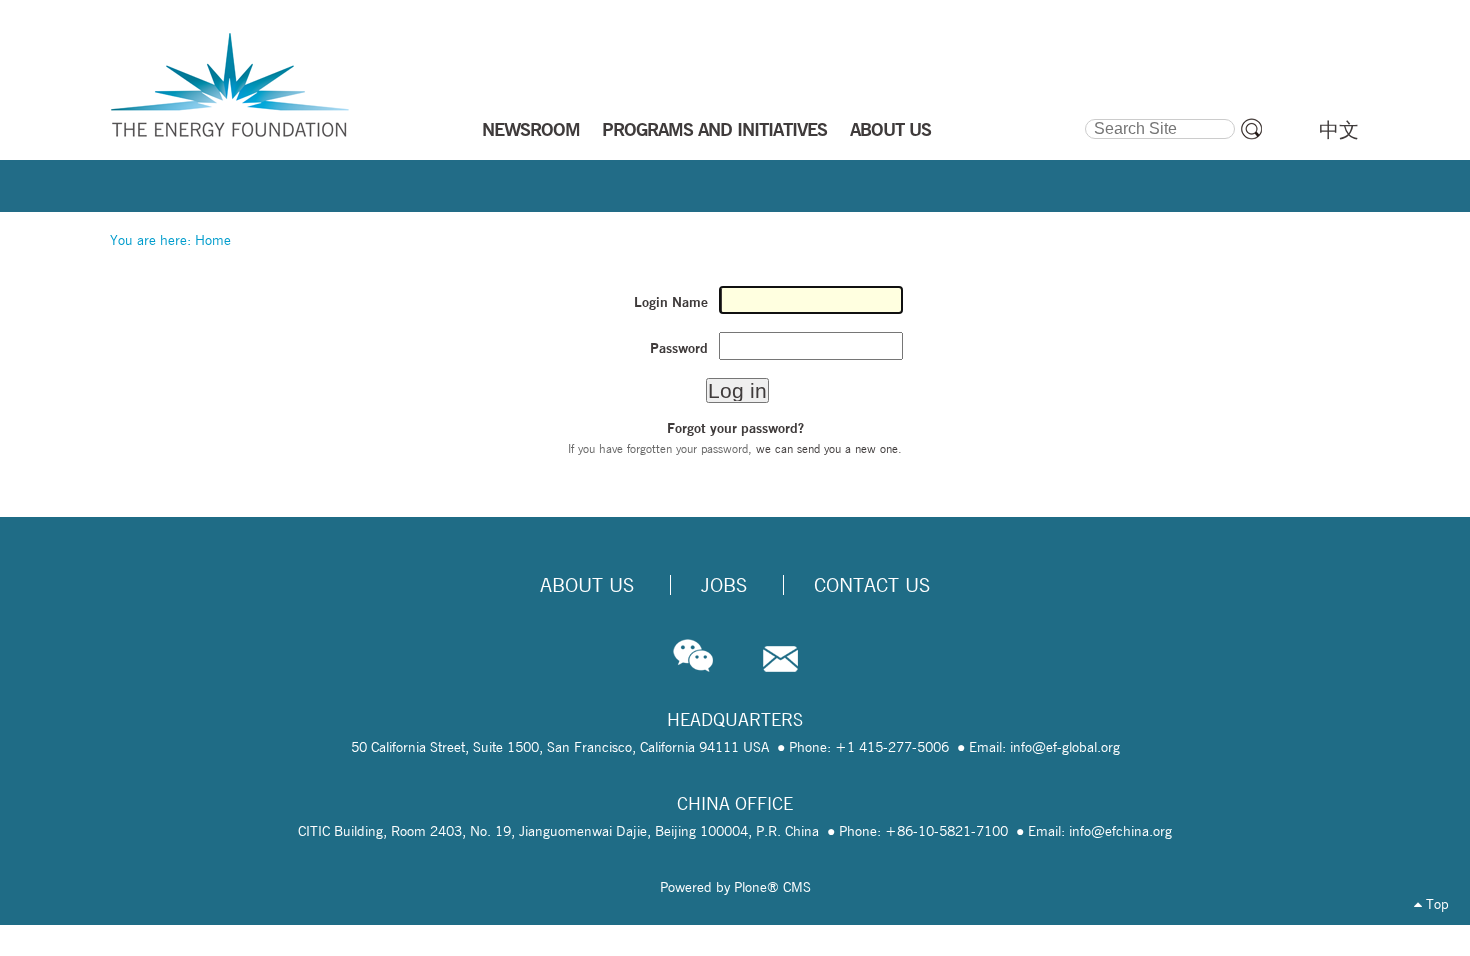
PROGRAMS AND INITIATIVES (714, 129)
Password (679, 348)
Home (213, 240)
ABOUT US (890, 129)
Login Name (671, 302)
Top (1435, 904)
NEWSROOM (531, 129)
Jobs (724, 585)
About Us (587, 585)
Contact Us (872, 585)
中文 (1339, 130)
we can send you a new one (827, 448)
